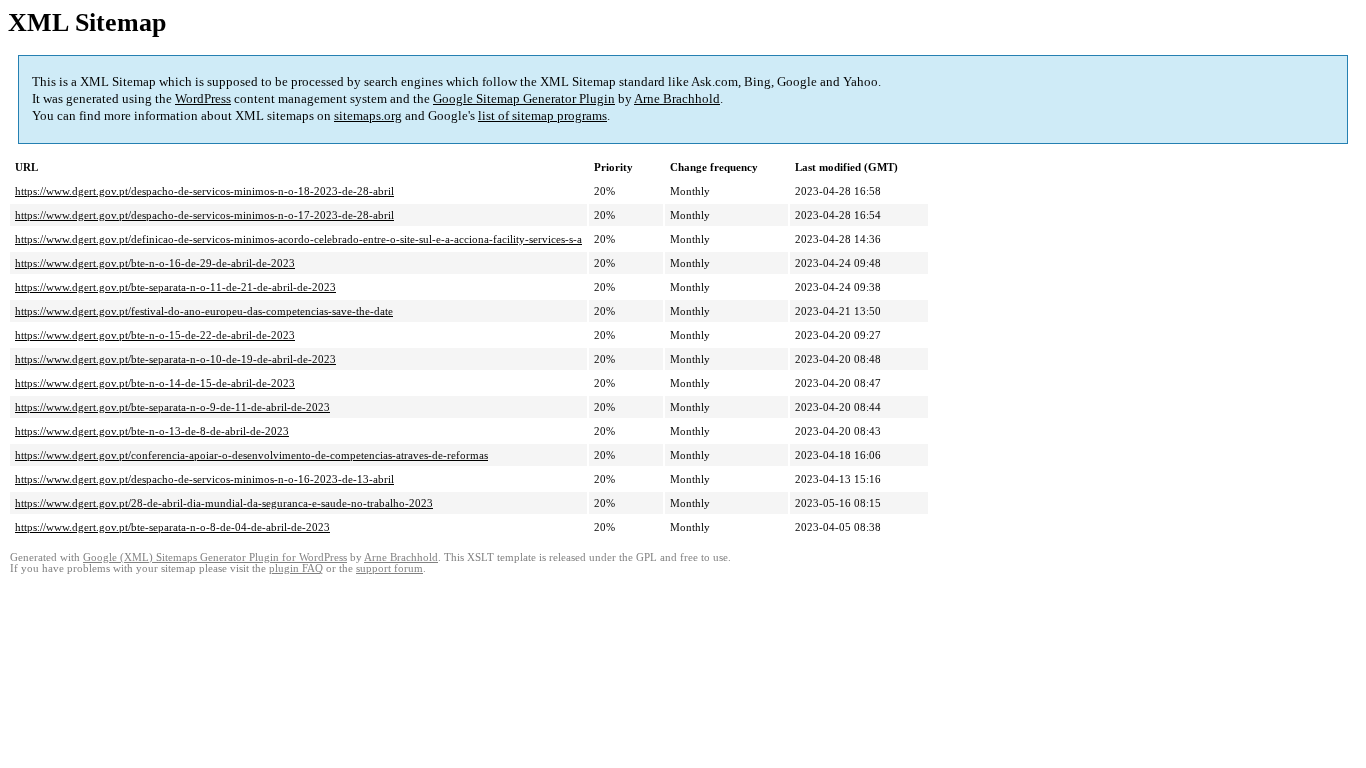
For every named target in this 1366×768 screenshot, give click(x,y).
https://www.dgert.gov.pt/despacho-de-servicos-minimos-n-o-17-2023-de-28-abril (204, 215)
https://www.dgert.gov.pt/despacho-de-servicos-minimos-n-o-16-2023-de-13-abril (204, 479)
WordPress (203, 98)
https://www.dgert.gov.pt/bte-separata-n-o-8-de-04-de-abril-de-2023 (172, 527)
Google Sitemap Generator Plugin (524, 98)
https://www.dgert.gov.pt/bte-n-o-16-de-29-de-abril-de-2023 (155, 263)
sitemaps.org (368, 115)
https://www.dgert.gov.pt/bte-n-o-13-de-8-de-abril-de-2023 (152, 431)
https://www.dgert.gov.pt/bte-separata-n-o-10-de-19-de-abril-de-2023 (175, 359)
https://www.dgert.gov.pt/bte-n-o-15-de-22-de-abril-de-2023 (155, 335)
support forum (389, 568)
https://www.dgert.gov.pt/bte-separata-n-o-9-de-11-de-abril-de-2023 (172, 407)
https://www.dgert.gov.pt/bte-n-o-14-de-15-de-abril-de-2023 (155, 383)
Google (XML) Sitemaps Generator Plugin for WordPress (215, 557)
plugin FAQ (296, 568)
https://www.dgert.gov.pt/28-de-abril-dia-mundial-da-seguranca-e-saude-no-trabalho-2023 (224, 503)
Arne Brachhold (677, 98)
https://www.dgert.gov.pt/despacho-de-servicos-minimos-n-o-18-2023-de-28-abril (204, 191)
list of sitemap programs (542, 115)
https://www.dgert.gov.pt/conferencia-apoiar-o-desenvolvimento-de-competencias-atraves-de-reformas (251, 455)
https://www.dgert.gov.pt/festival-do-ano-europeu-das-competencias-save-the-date (204, 311)
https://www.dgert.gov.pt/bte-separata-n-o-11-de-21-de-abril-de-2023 (175, 287)
